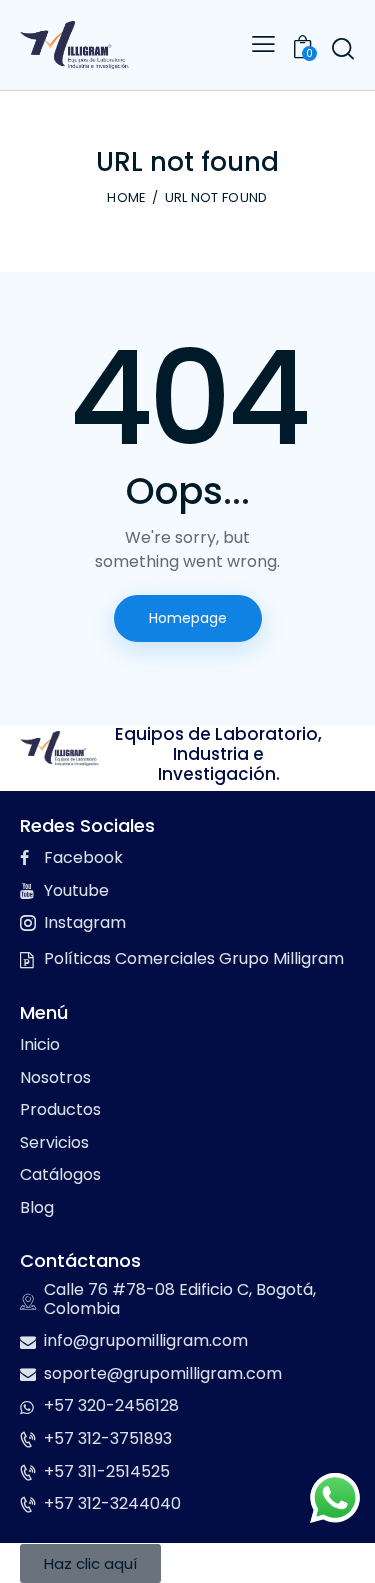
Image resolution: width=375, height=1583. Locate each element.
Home (126, 198)
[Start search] (342, 48)
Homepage (188, 618)
